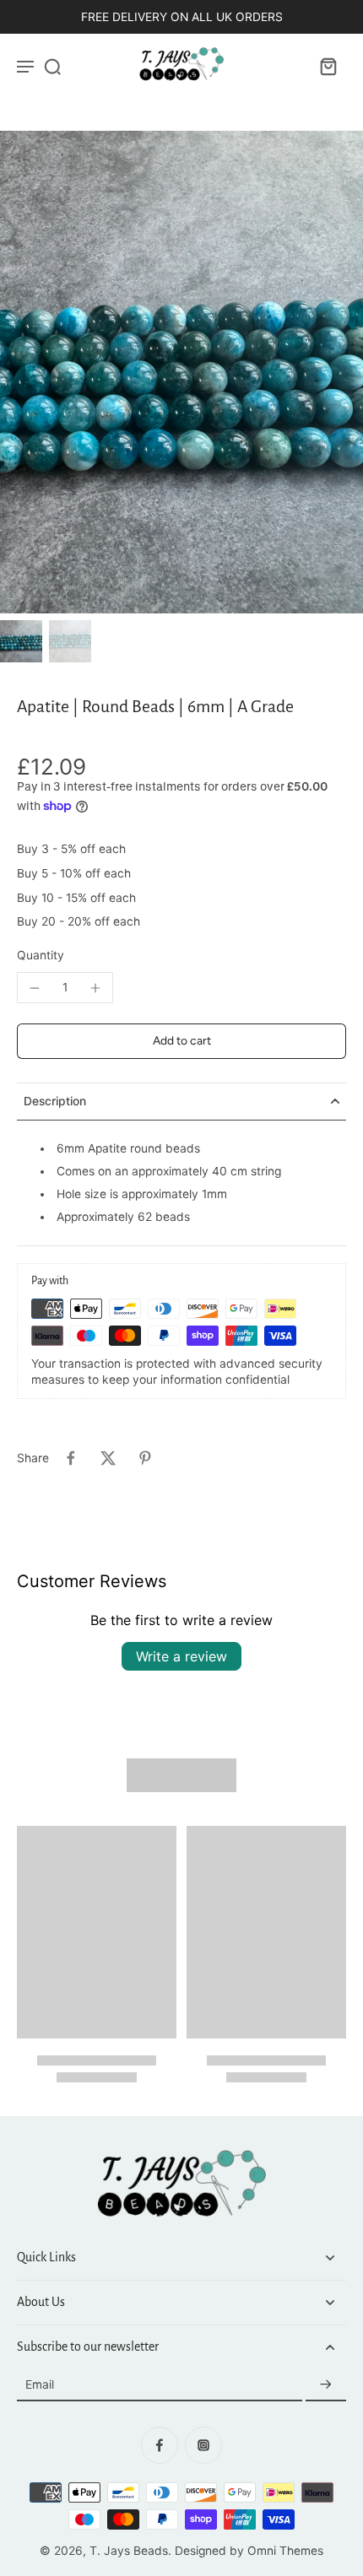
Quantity (41, 955)
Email (40, 2384)
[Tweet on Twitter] (108, 1458)
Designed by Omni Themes (249, 2551)
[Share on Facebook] (71, 1458)
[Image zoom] (181, 372)
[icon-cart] (328, 66)
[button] (181, 1041)
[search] (52, 66)
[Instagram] (203, 2445)
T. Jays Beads (129, 2551)
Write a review (181, 1656)
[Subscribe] (326, 2385)
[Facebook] (160, 2445)
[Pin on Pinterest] (145, 1458)
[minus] (35, 988)
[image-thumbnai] (21, 641)
